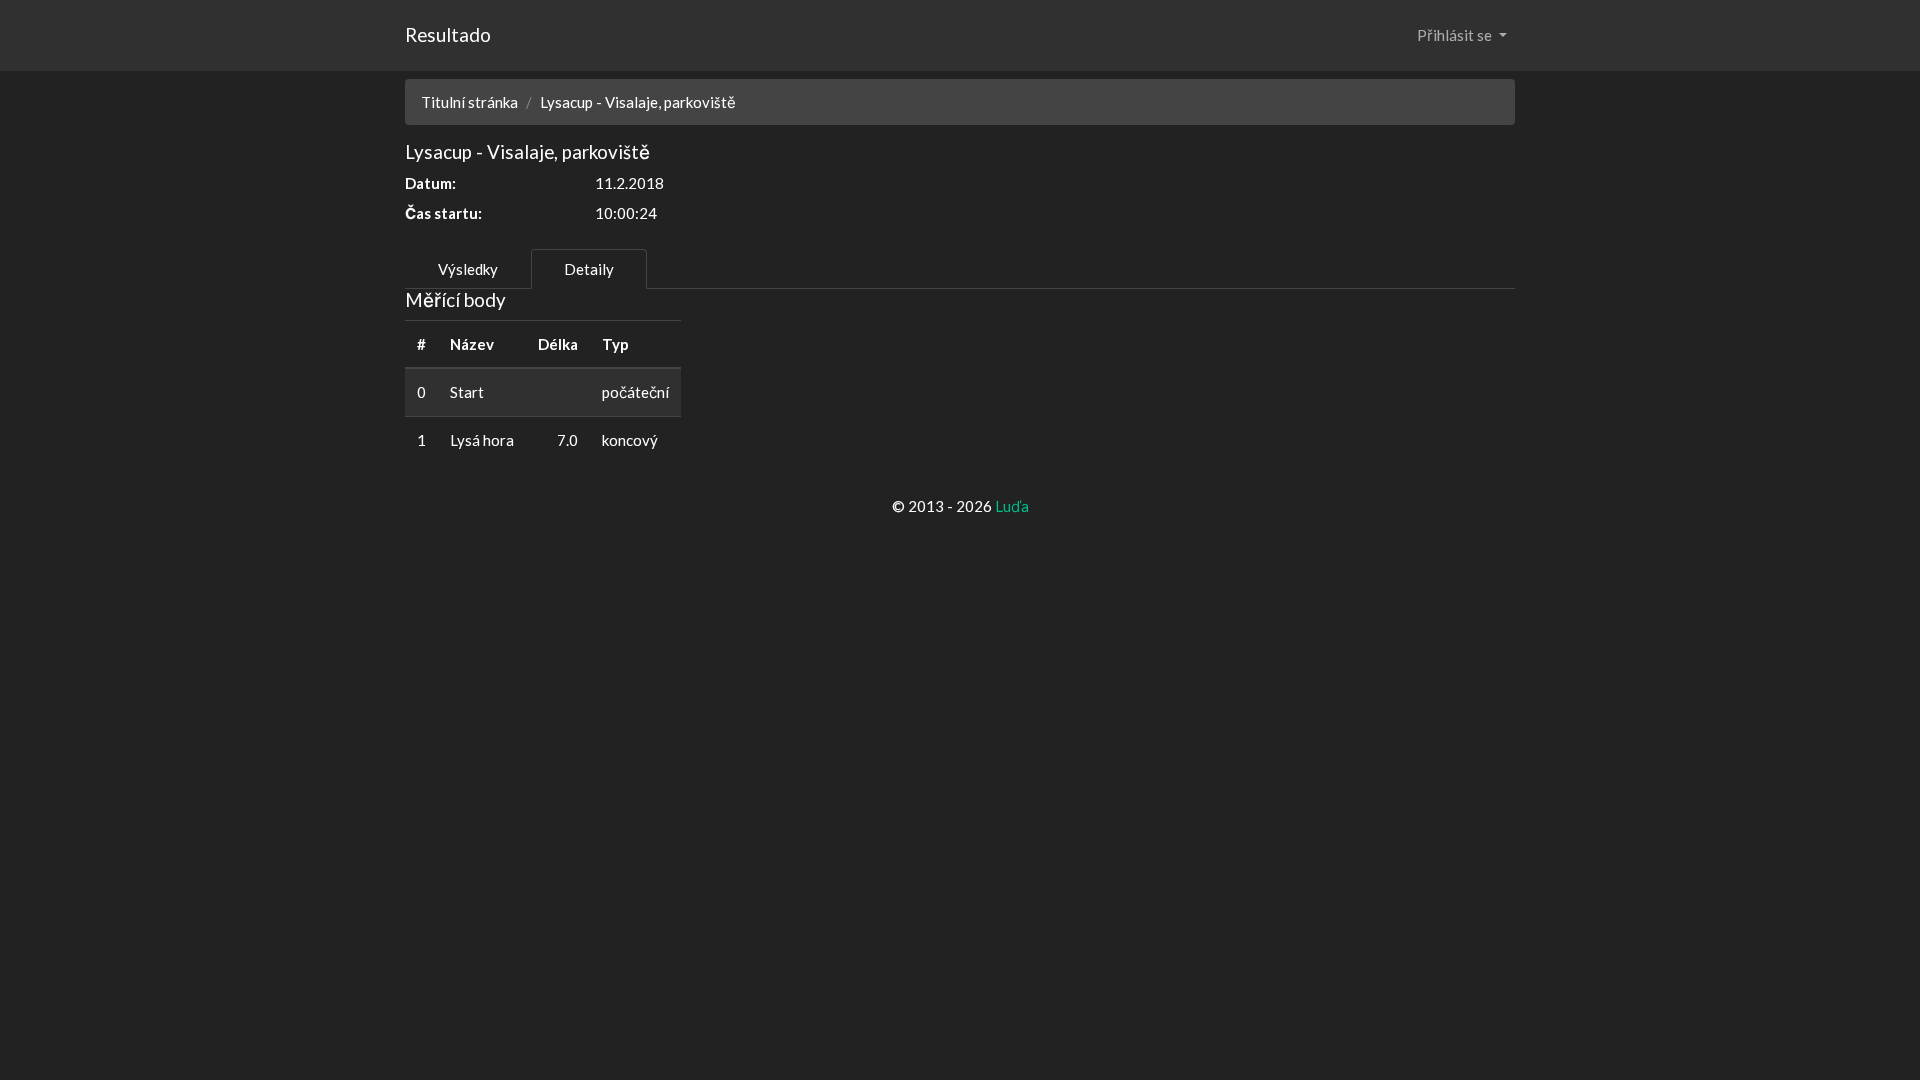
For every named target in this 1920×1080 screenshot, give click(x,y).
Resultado (448, 34)
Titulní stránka (469, 102)
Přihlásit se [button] (1456, 35)
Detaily (589, 269)
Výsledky (468, 269)
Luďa (1012, 506)
